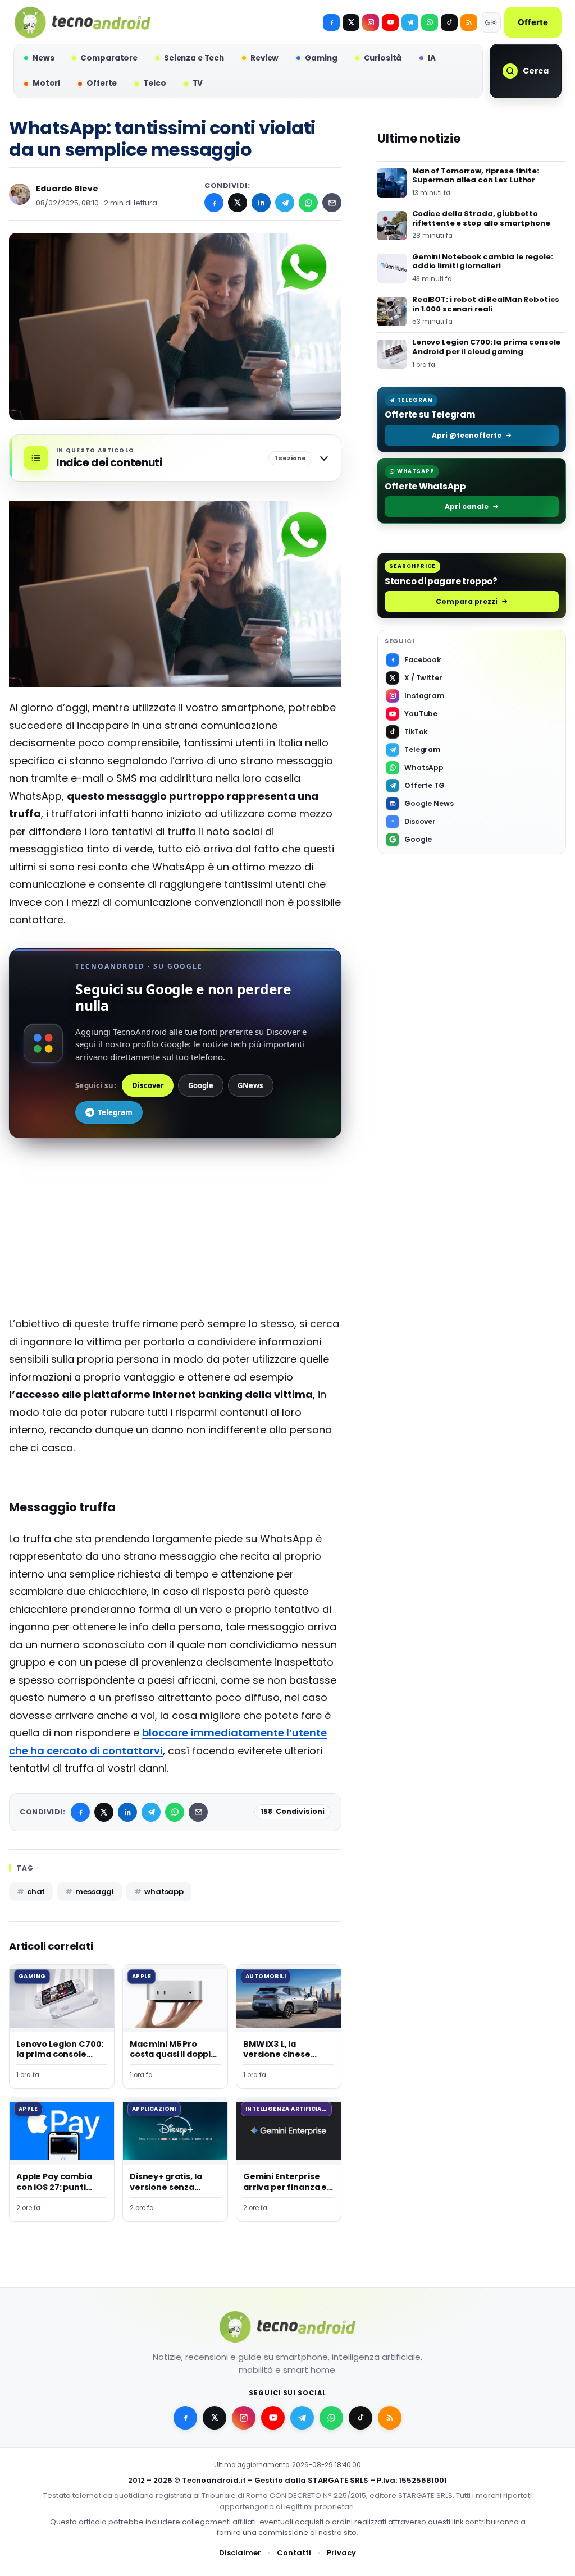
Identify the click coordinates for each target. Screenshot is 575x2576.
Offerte (533, 22)
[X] (351, 22)
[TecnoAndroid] (83, 22)
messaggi (95, 1892)
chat (36, 1892)
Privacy (341, 2553)
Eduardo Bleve (67, 189)
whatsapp (164, 1892)
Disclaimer (240, 2553)
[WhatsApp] (308, 203)
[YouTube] (390, 22)
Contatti (294, 2553)
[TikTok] (449, 22)
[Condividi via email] (332, 203)
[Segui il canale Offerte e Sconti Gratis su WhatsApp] (430, 22)
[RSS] (469, 22)
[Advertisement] (175, 1236)
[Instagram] (371, 22)
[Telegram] (410, 22)
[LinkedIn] (261, 203)
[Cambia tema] (491, 22)
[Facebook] (331, 22)
